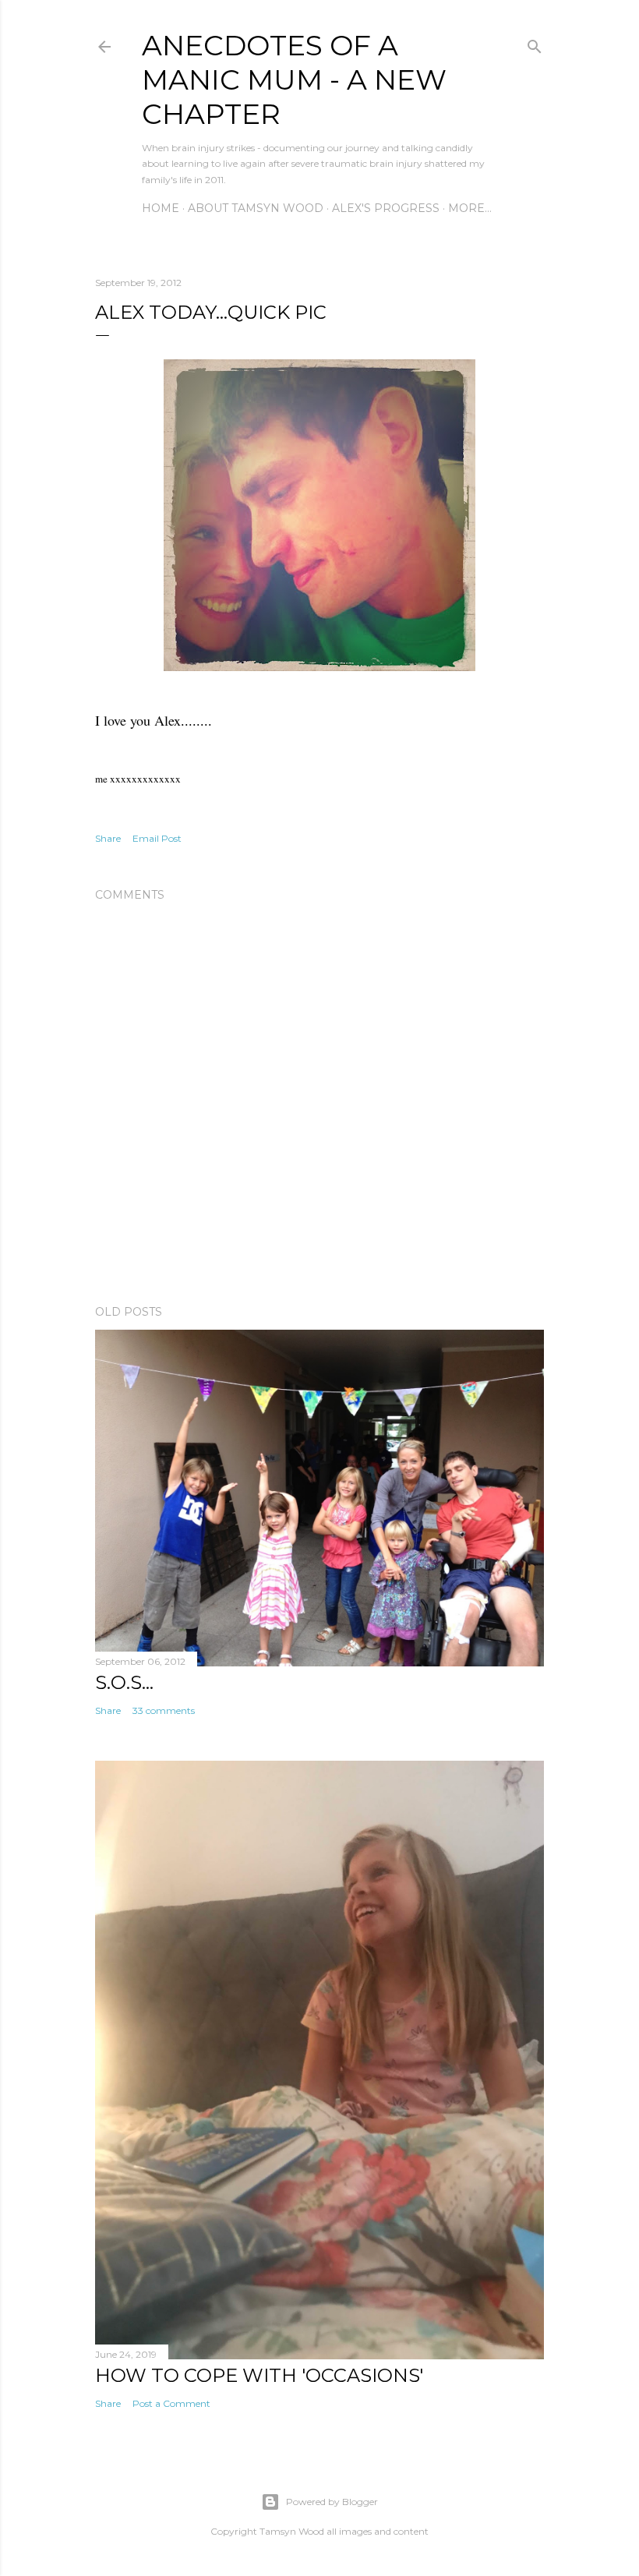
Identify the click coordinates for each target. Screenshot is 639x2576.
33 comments (164, 1710)
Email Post (157, 838)
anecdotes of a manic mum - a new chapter (294, 80)
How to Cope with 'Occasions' (259, 2375)
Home (161, 208)
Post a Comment (171, 2403)
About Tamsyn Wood (256, 208)
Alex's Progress (386, 208)
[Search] (535, 43)
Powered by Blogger (332, 2502)
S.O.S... (124, 1682)
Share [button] (108, 838)
